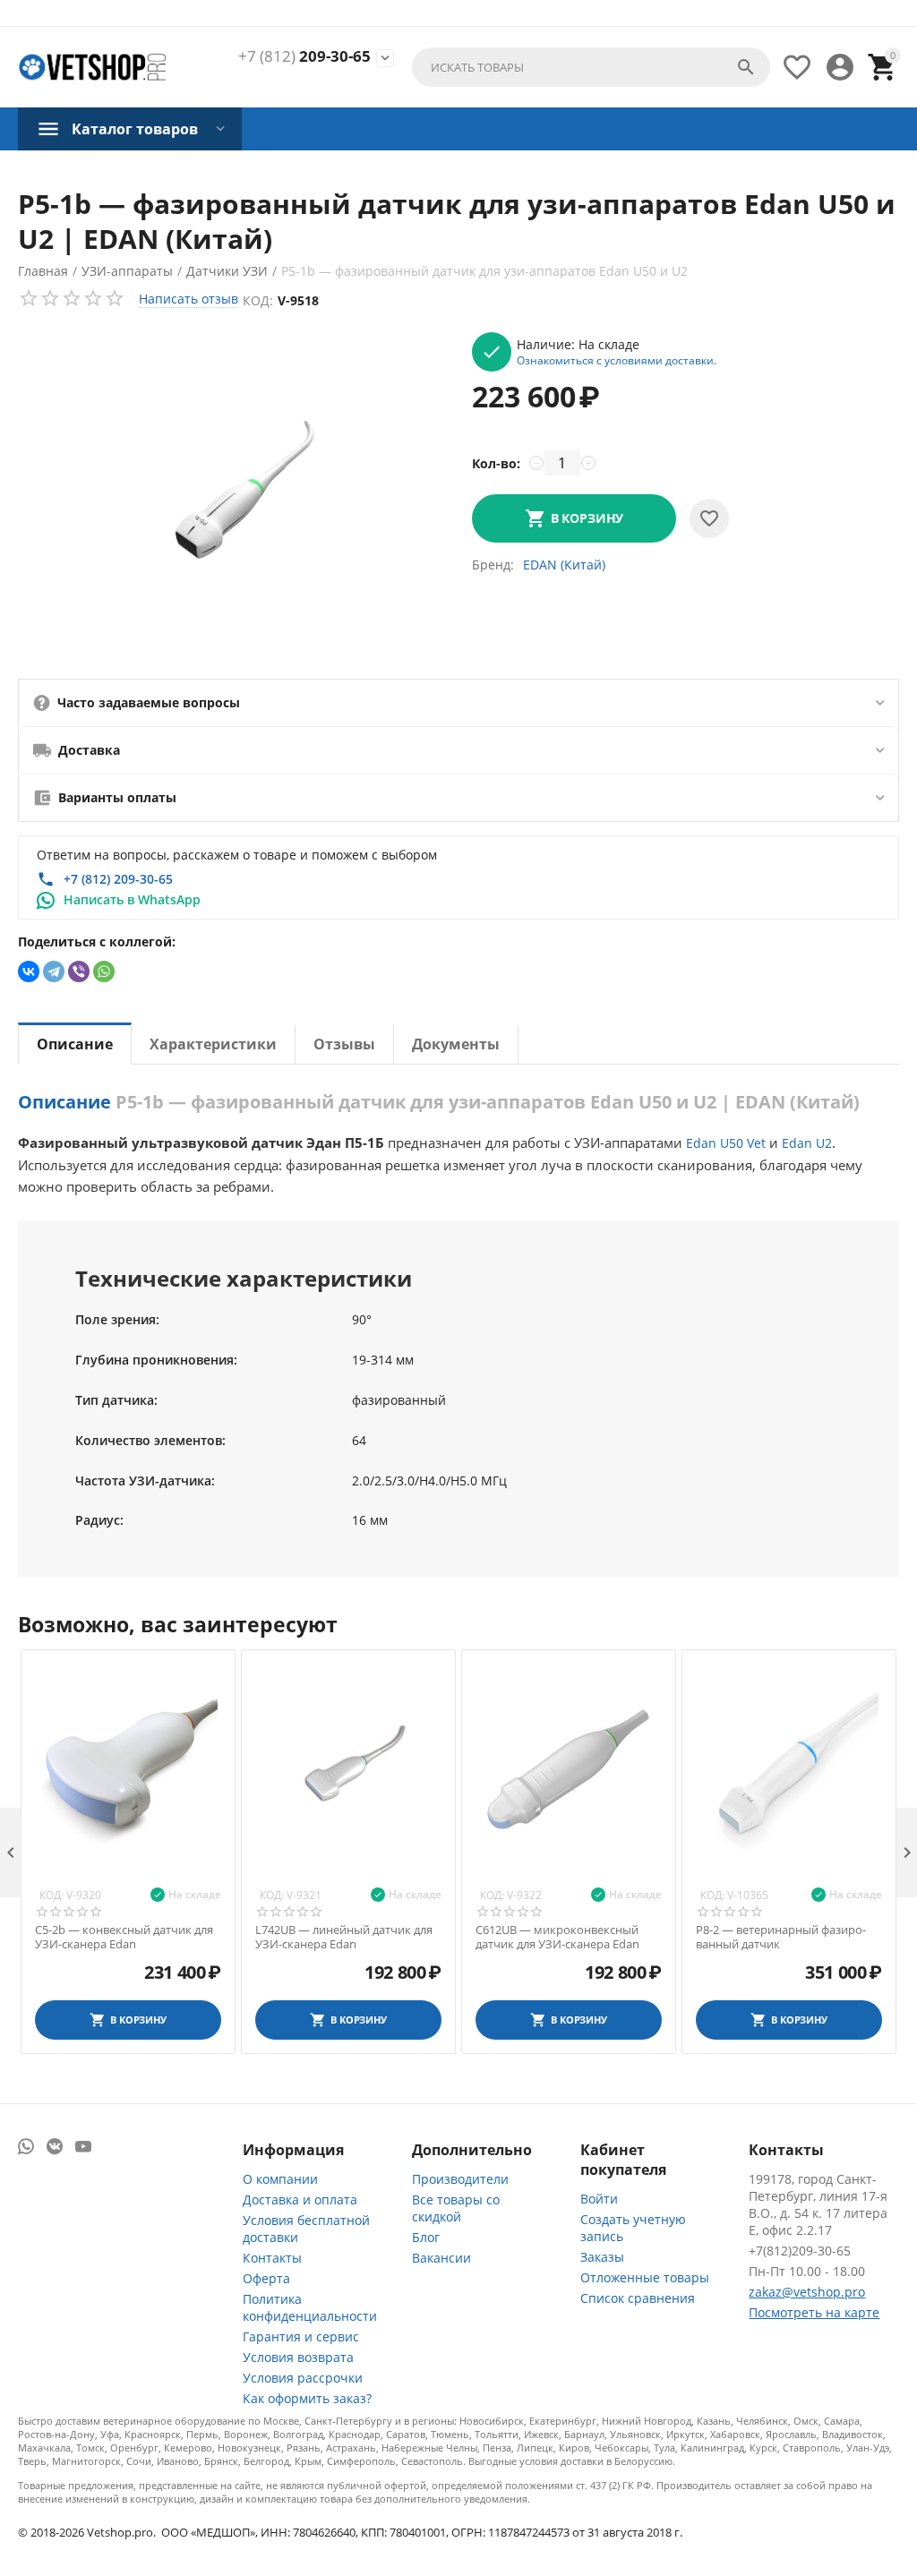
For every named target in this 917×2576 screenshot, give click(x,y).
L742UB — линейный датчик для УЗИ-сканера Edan (344, 1937)
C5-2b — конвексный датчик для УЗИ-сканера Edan (124, 1937)
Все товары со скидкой (456, 2208)
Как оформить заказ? (307, 2398)
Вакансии (441, 2258)
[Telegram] (54, 971)
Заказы (602, 2257)
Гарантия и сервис (301, 2336)
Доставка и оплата (300, 2199)
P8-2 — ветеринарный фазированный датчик (781, 1937)
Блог (426, 2237)
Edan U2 (807, 1143)
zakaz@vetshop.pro (807, 2292)
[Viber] (79, 971)
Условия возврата (298, 2357)
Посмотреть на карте (814, 2312)
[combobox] (591, 67)
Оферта (266, 2278)
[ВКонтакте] (29, 971)
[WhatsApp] (104, 971)
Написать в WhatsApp (132, 899)
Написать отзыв (189, 299)
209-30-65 (304, 56)
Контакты (272, 2258)
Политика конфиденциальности (310, 2307)
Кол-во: (496, 463)
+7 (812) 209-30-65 (118, 879)
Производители (460, 2179)
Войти (599, 2199)
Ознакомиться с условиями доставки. (617, 360)
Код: (258, 300)
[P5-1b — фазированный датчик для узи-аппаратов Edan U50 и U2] (236, 499)
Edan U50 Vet (726, 1143)
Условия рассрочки (303, 2378)
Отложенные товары (645, 2277)
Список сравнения (638, 2298)
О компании (280, 2179)
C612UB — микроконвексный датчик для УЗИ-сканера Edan (557, 1937)
